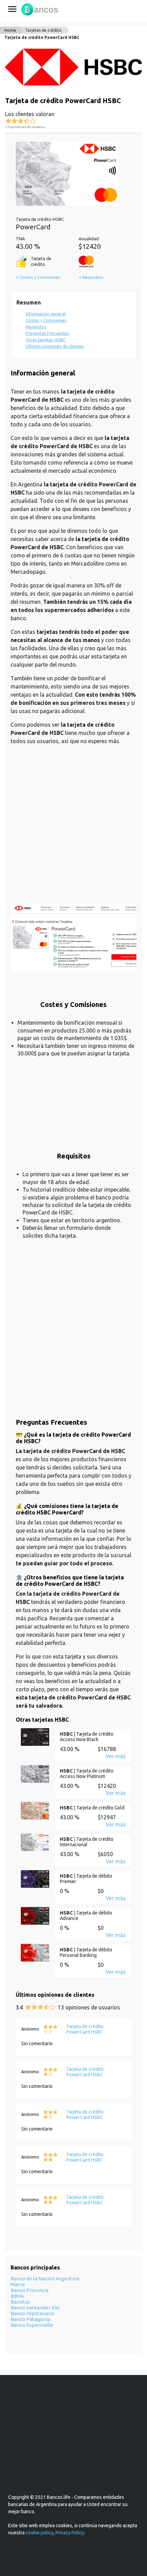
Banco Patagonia (30, 2319)
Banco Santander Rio (35, 2308)
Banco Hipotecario (32, 2313)
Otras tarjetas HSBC (46, 340)
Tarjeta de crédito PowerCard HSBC (42, 37)
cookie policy (39, 2533)
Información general (46, 314)
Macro (18, 2284)
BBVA (17, 2296)
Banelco (20, 2302)
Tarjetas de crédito (43, 30)
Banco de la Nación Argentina (45, 2279)
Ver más (116, 1756)
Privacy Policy (70, 2533)
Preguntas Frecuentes (47, 333)
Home (10, 30)
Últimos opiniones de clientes (55, 346)
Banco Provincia (30, 2290)
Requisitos (36, 327)
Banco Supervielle (32, 2325)
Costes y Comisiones (46, 320)
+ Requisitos (91, 277)
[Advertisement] (73, 828)
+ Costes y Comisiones (38, 277)
